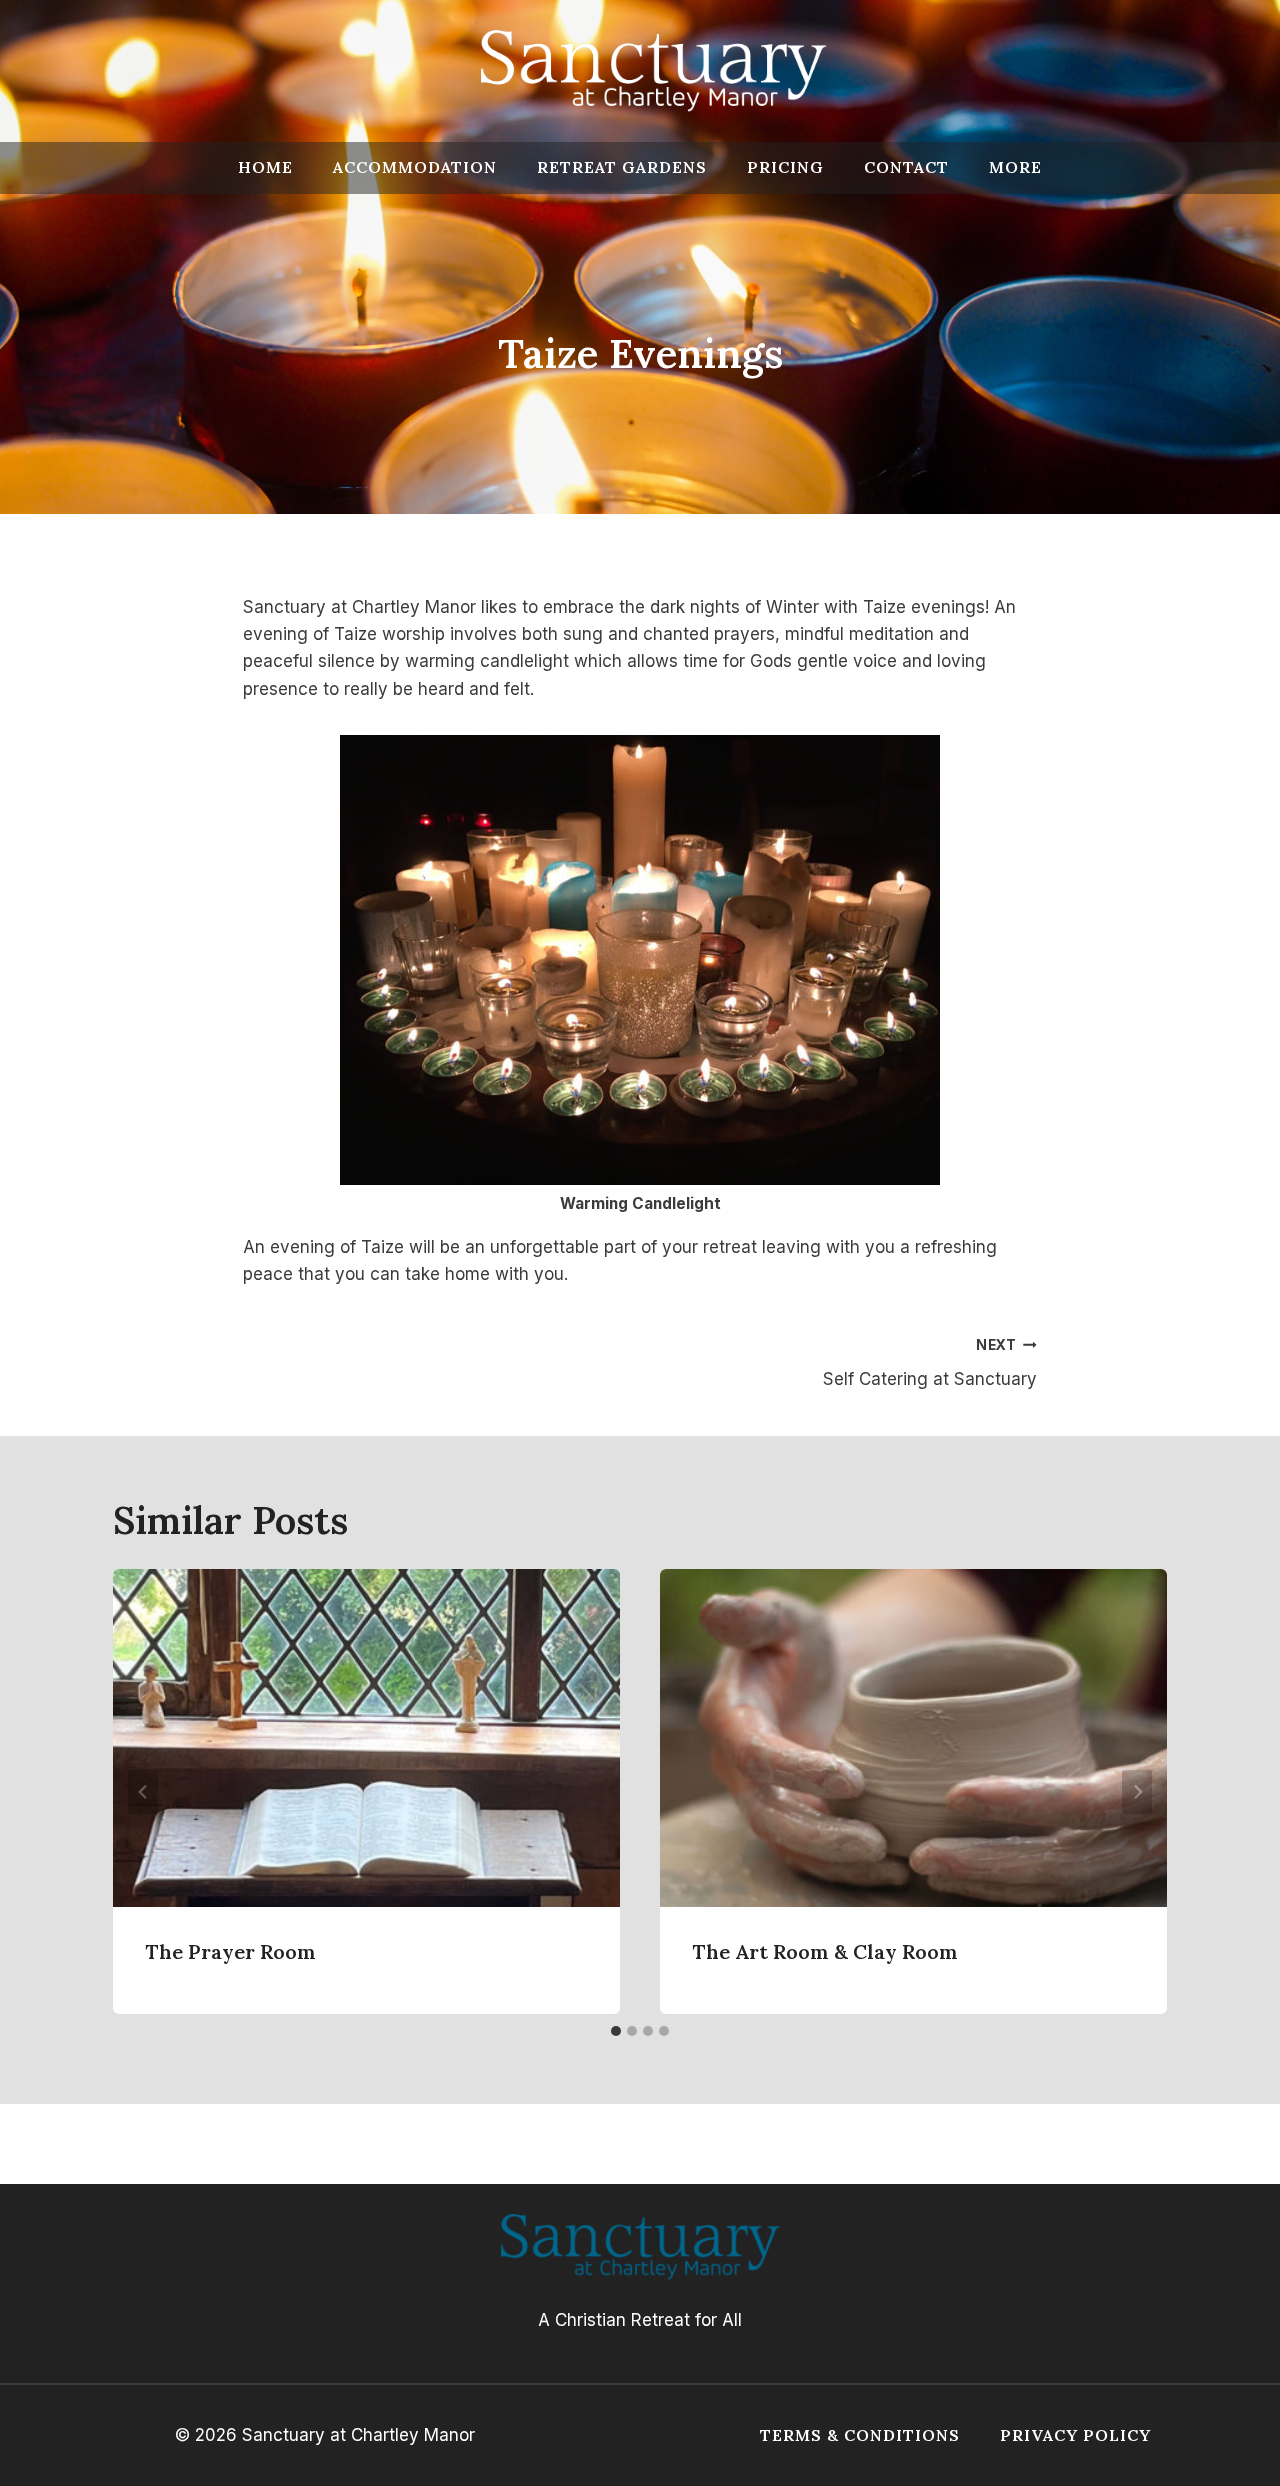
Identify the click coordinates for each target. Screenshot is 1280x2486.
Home (265, 167)
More (1015, 167)
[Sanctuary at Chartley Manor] (654, 71)
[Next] (1137, 1791)
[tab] (616, 2031)
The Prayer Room (230, 1951)
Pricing (785, 167)
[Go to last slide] (143, 1791)
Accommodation (415, 167)
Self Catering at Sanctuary (930, 1363)
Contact (906, 167)
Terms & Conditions (860, 2435)
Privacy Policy (1075, 2435)
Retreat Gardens (622, 167)
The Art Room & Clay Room (825, 1951)
